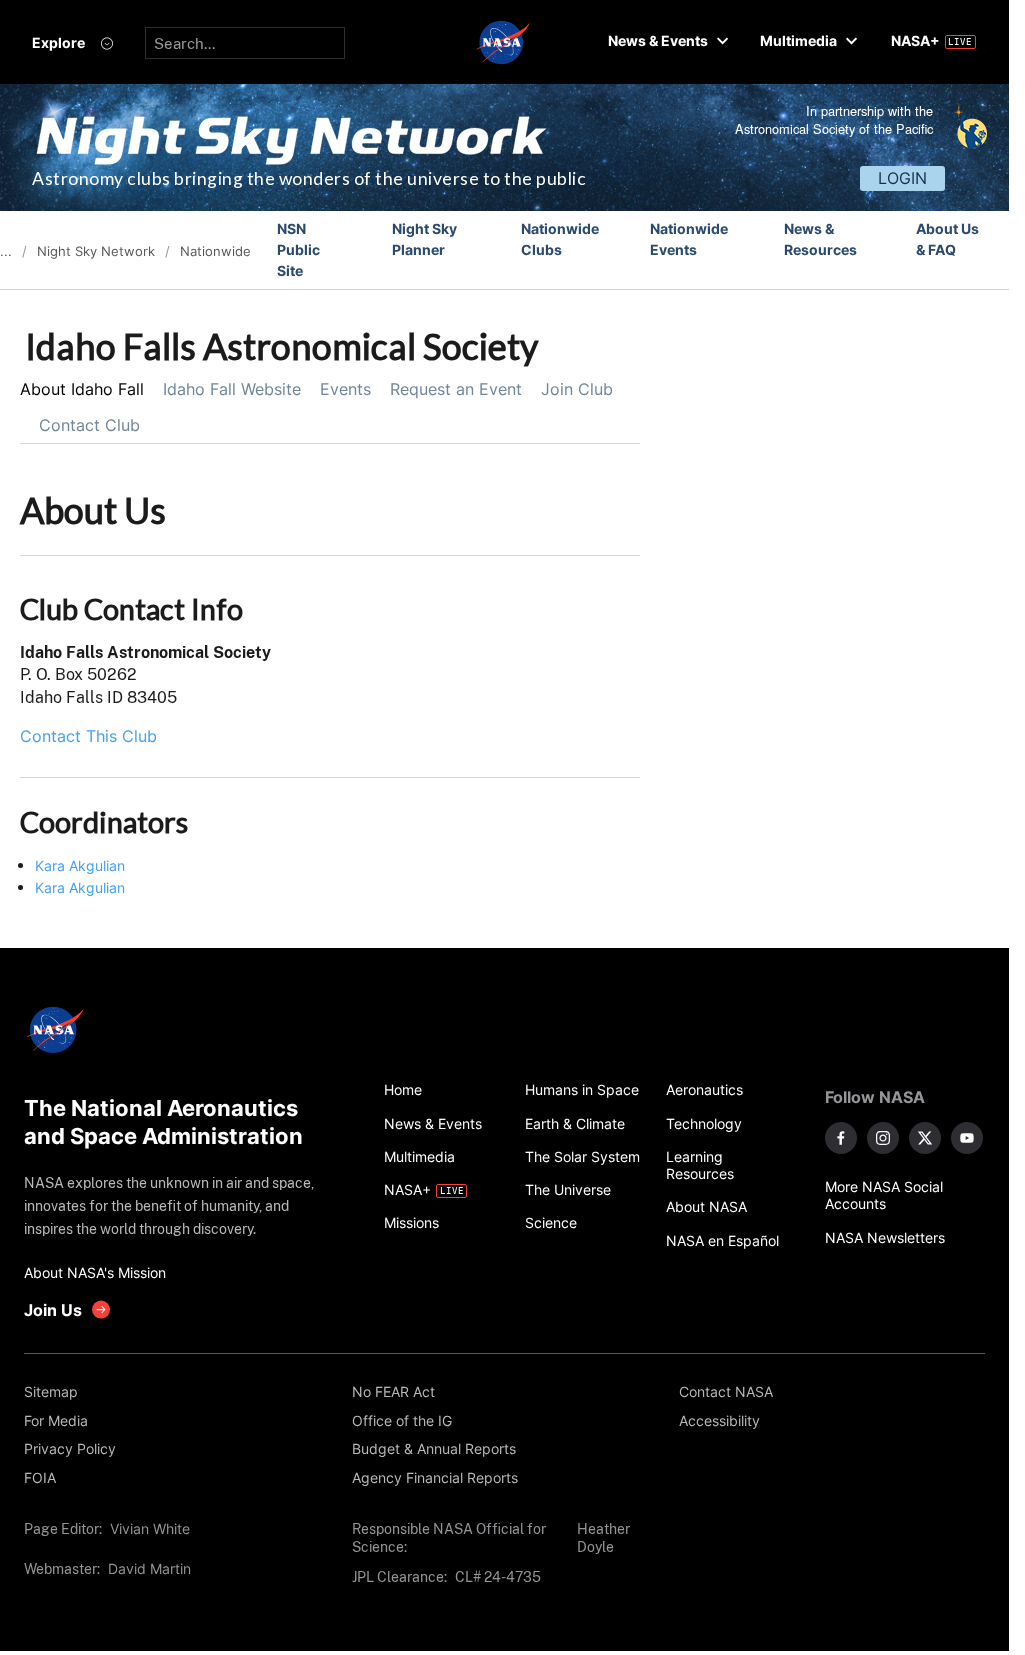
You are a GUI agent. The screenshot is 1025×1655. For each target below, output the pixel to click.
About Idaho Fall (82, 389)
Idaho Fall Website (232, 389)
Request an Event (456, 389)
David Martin (149, 1568)
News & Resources (820, 239)
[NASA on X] (925, 1138)
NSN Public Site (298, 249)
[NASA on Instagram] (883, 1138)
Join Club (577, 389)
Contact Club (89, 425)
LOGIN (902, 178)
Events (345, 389)
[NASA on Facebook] (841, 1138)
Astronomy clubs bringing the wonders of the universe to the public (309, 178)
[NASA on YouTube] (967, 1138)
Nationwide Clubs (560, 239)
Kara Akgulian (80, 865)
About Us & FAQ (947, 239)
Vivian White (150, 1528)
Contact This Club (88, 736)
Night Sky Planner (424, 239)
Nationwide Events (689, 239)
